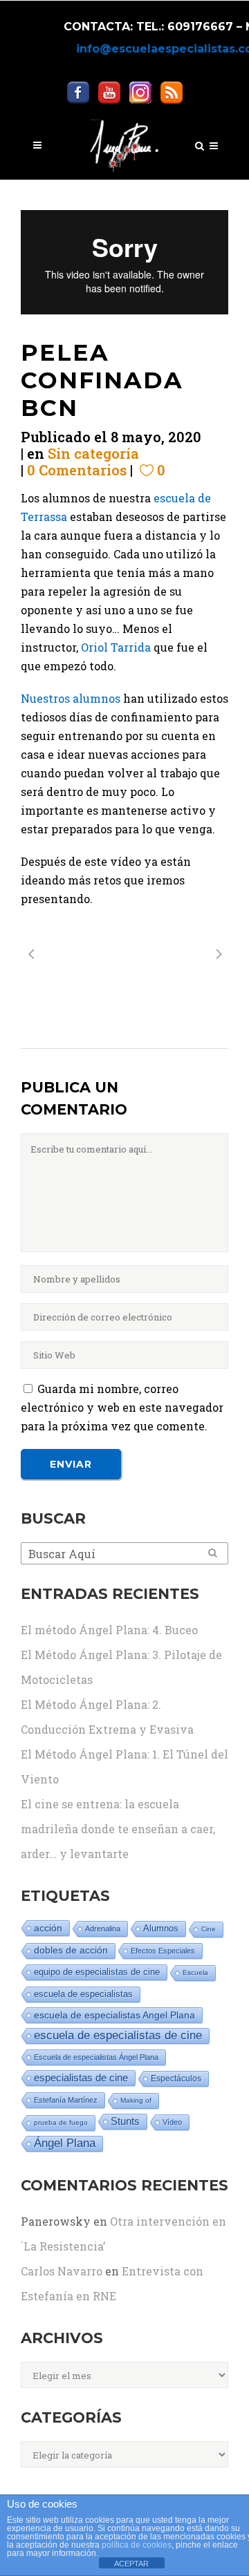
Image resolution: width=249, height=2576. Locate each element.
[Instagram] (140, 92)
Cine (209, 1929)
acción (48, 1928)
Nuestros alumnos (71, 698)
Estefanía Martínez (66, 2100)
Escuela (195, 1972)
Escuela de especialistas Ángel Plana (96, 2057)
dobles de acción (71, 1950)
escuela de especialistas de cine (118, 2035)
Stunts (125, 2121)
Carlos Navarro (62, 2271)
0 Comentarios (77, 470)
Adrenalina (103, 1929)
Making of (136, 2100)
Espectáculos (176, 2078)
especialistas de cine (81, 2077)
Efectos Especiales (163, 1951)
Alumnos (161, 1928)
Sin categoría (93, 453)
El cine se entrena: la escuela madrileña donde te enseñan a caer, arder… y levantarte (118, 1829)
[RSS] (172, 92)
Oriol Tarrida (116, 647)
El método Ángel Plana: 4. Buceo (109, 1630)
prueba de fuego (61, 2122)
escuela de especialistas (83, 1994)
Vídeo (172, 2122)
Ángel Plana (65, 2143)
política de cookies (137, 2545)
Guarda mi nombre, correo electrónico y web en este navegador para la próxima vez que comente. (122, 1407)
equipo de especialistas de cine (97, 1972)
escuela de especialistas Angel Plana (114, 2015)
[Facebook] (78, 92)
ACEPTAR (131, 2564)
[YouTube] (109, 92)
